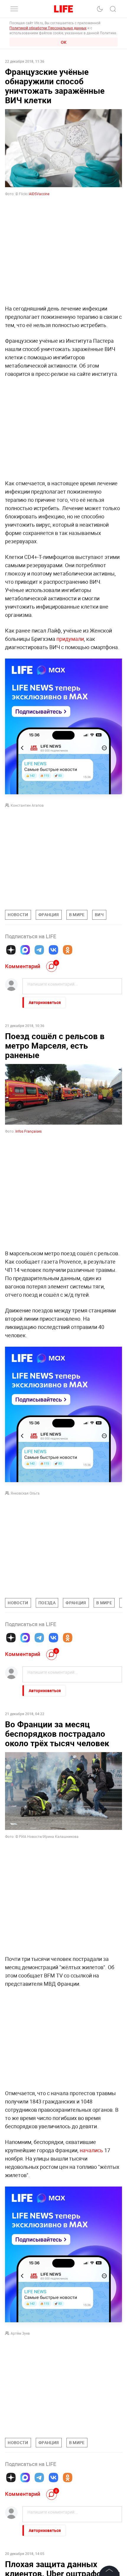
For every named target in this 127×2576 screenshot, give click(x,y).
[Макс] (25, 950)
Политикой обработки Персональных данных (48, 28)
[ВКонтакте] (53, 950)
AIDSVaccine (39, 194)
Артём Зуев (20, 2333)
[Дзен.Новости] (11, 950)
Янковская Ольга (25, 1493)
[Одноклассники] (68, 950)
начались (91, 2150)
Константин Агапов (27, 805)
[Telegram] (39, 950)
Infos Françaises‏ (29, 1131)
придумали (70, 639)
